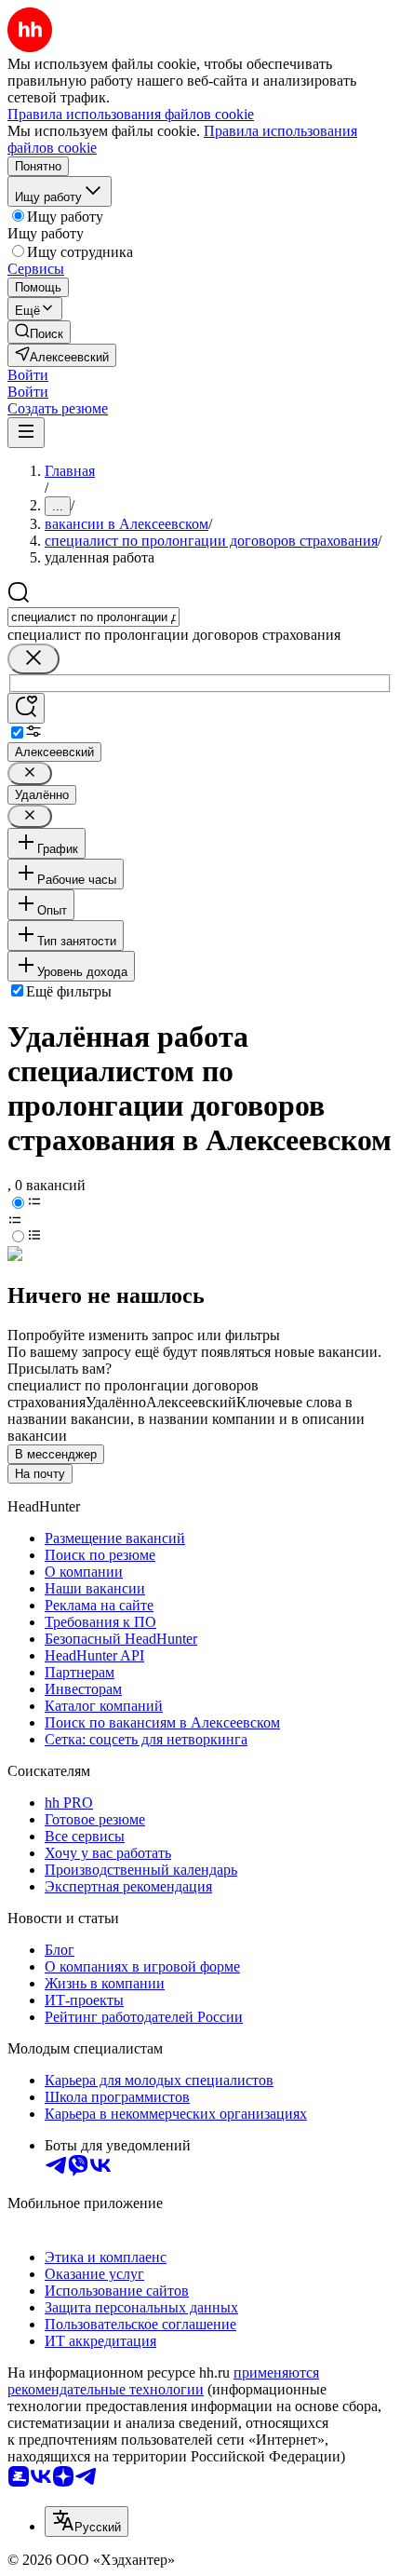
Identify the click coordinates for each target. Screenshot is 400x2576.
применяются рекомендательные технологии (163, 2381)
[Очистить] (33, 659)
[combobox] (93, 617)
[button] (28, 375)
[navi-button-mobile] (26, 433)
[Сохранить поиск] (26, 708)
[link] (39, 332)
